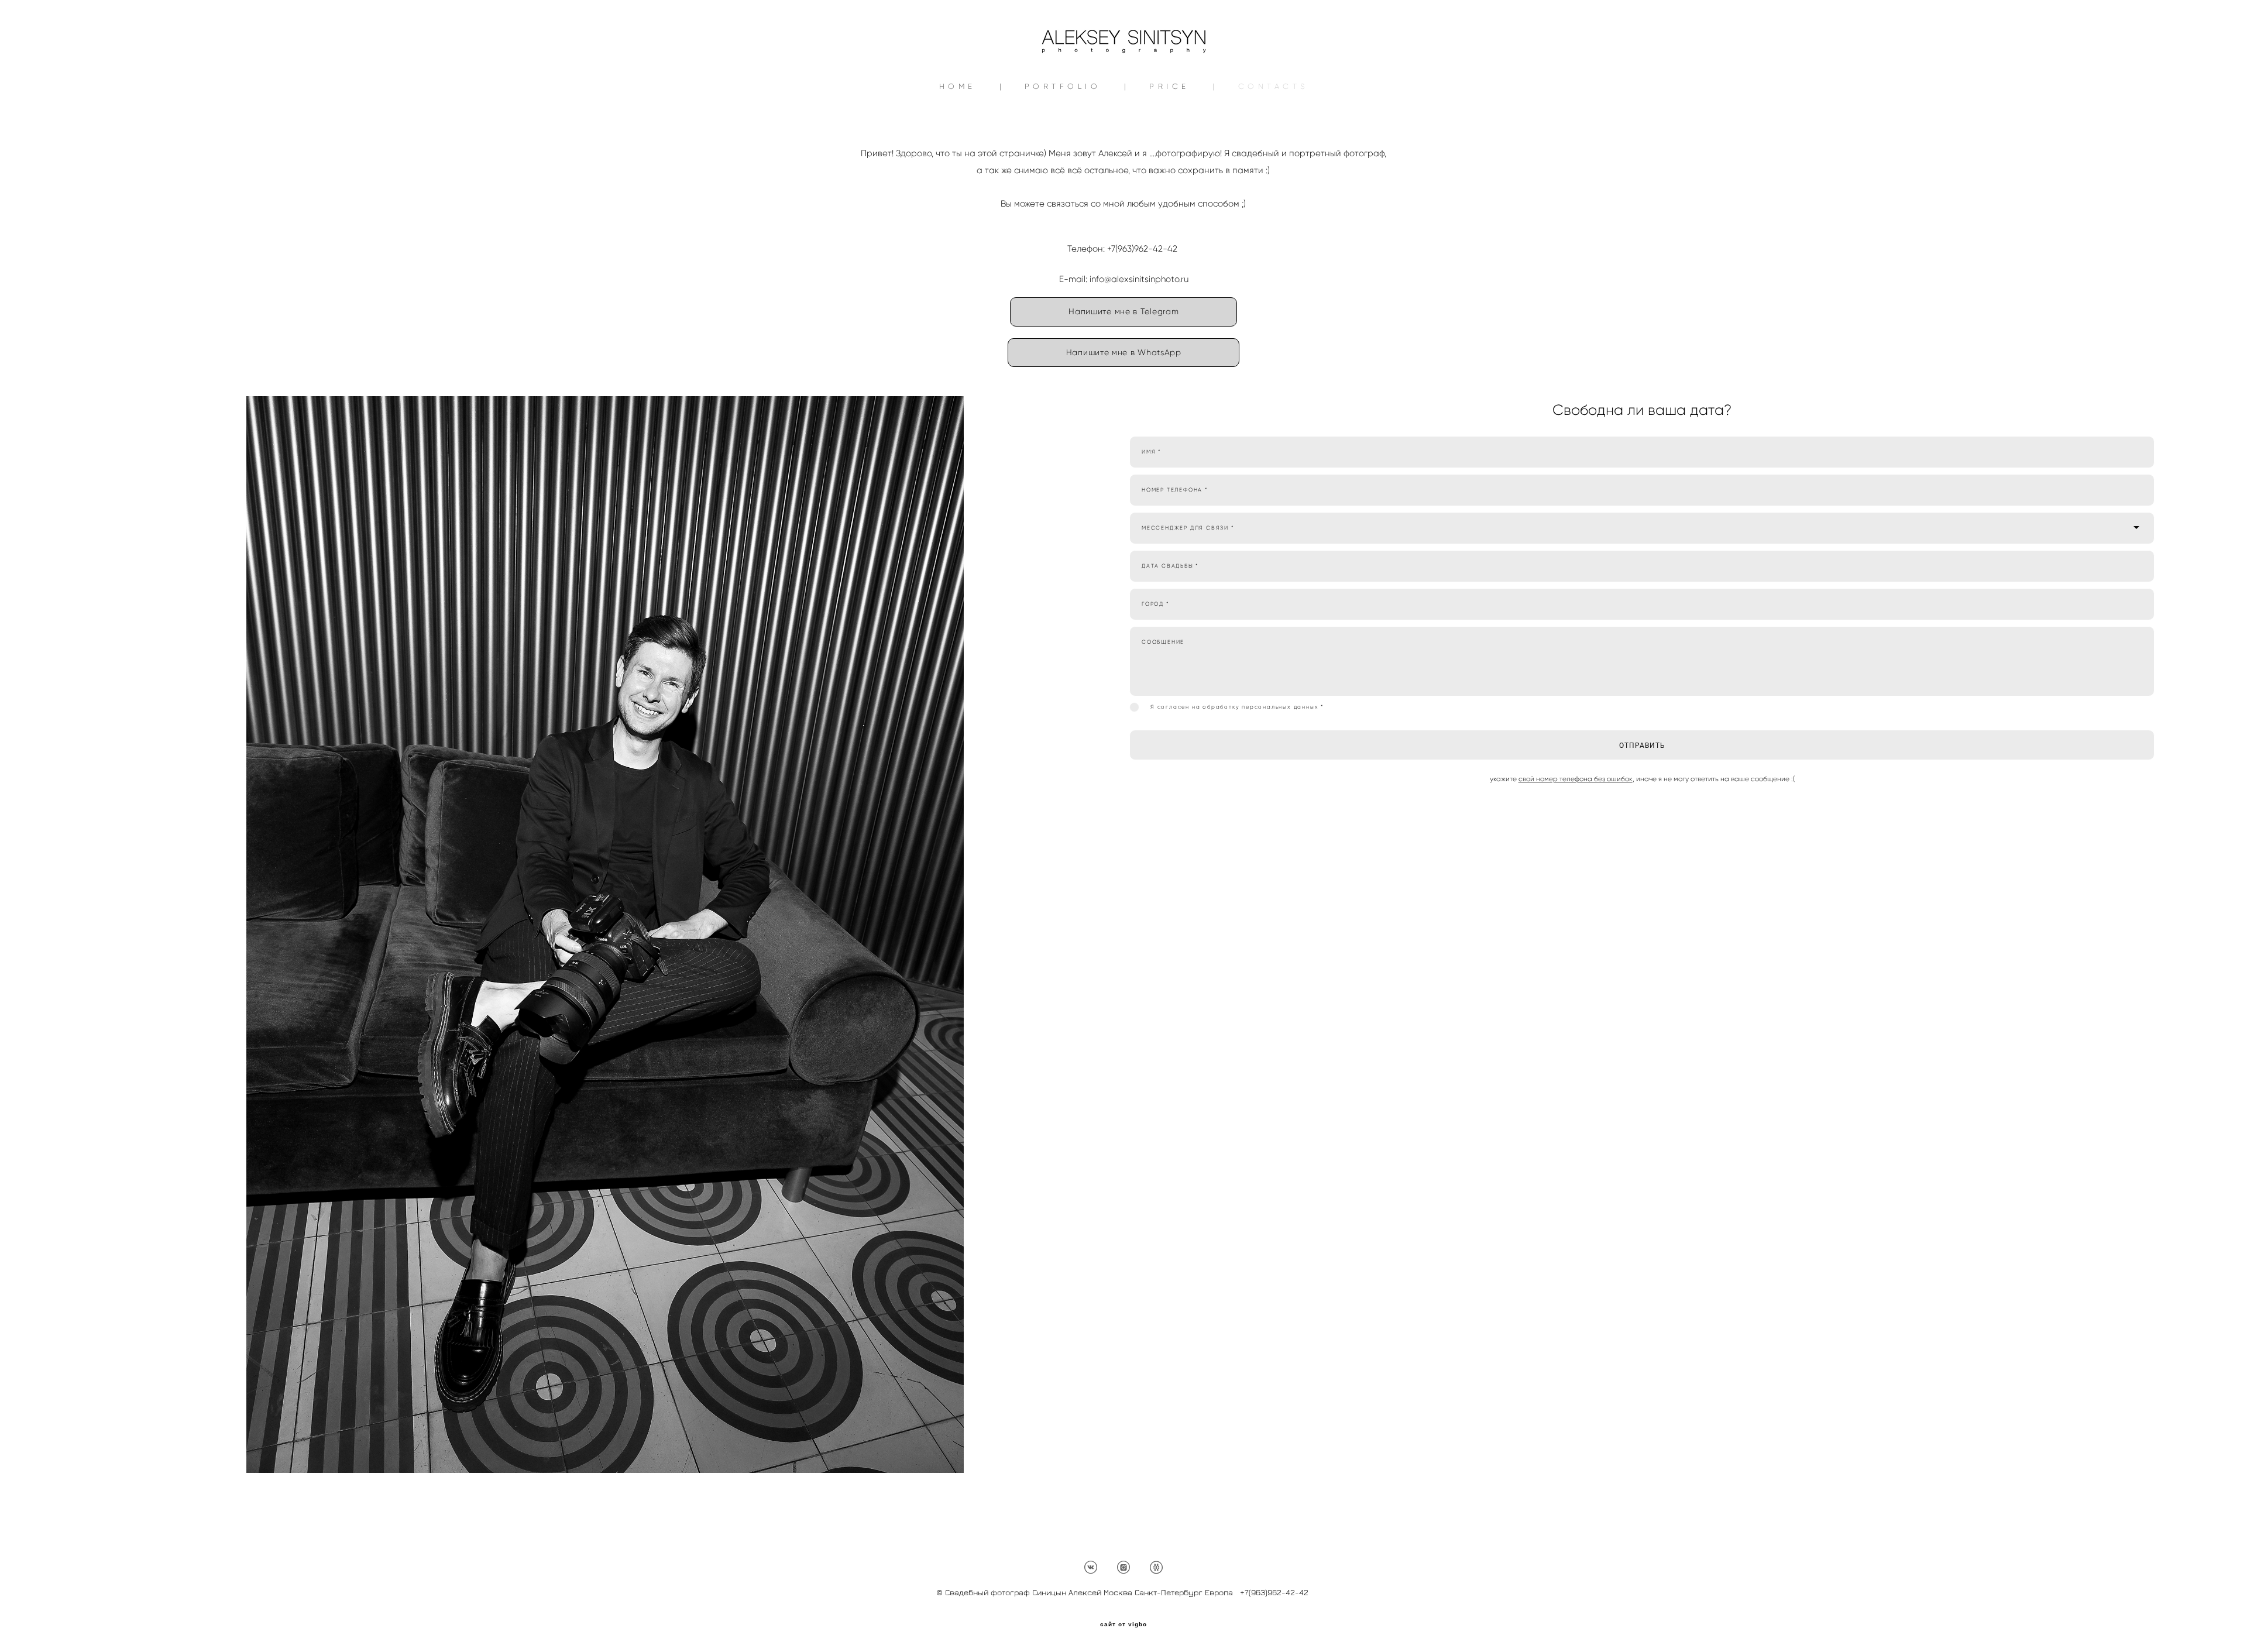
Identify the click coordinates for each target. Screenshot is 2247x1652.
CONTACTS (1273, 86)
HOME (958, 86)
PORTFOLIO (1063, 86)
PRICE (1169, 86)
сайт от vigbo (1123, 1624)
